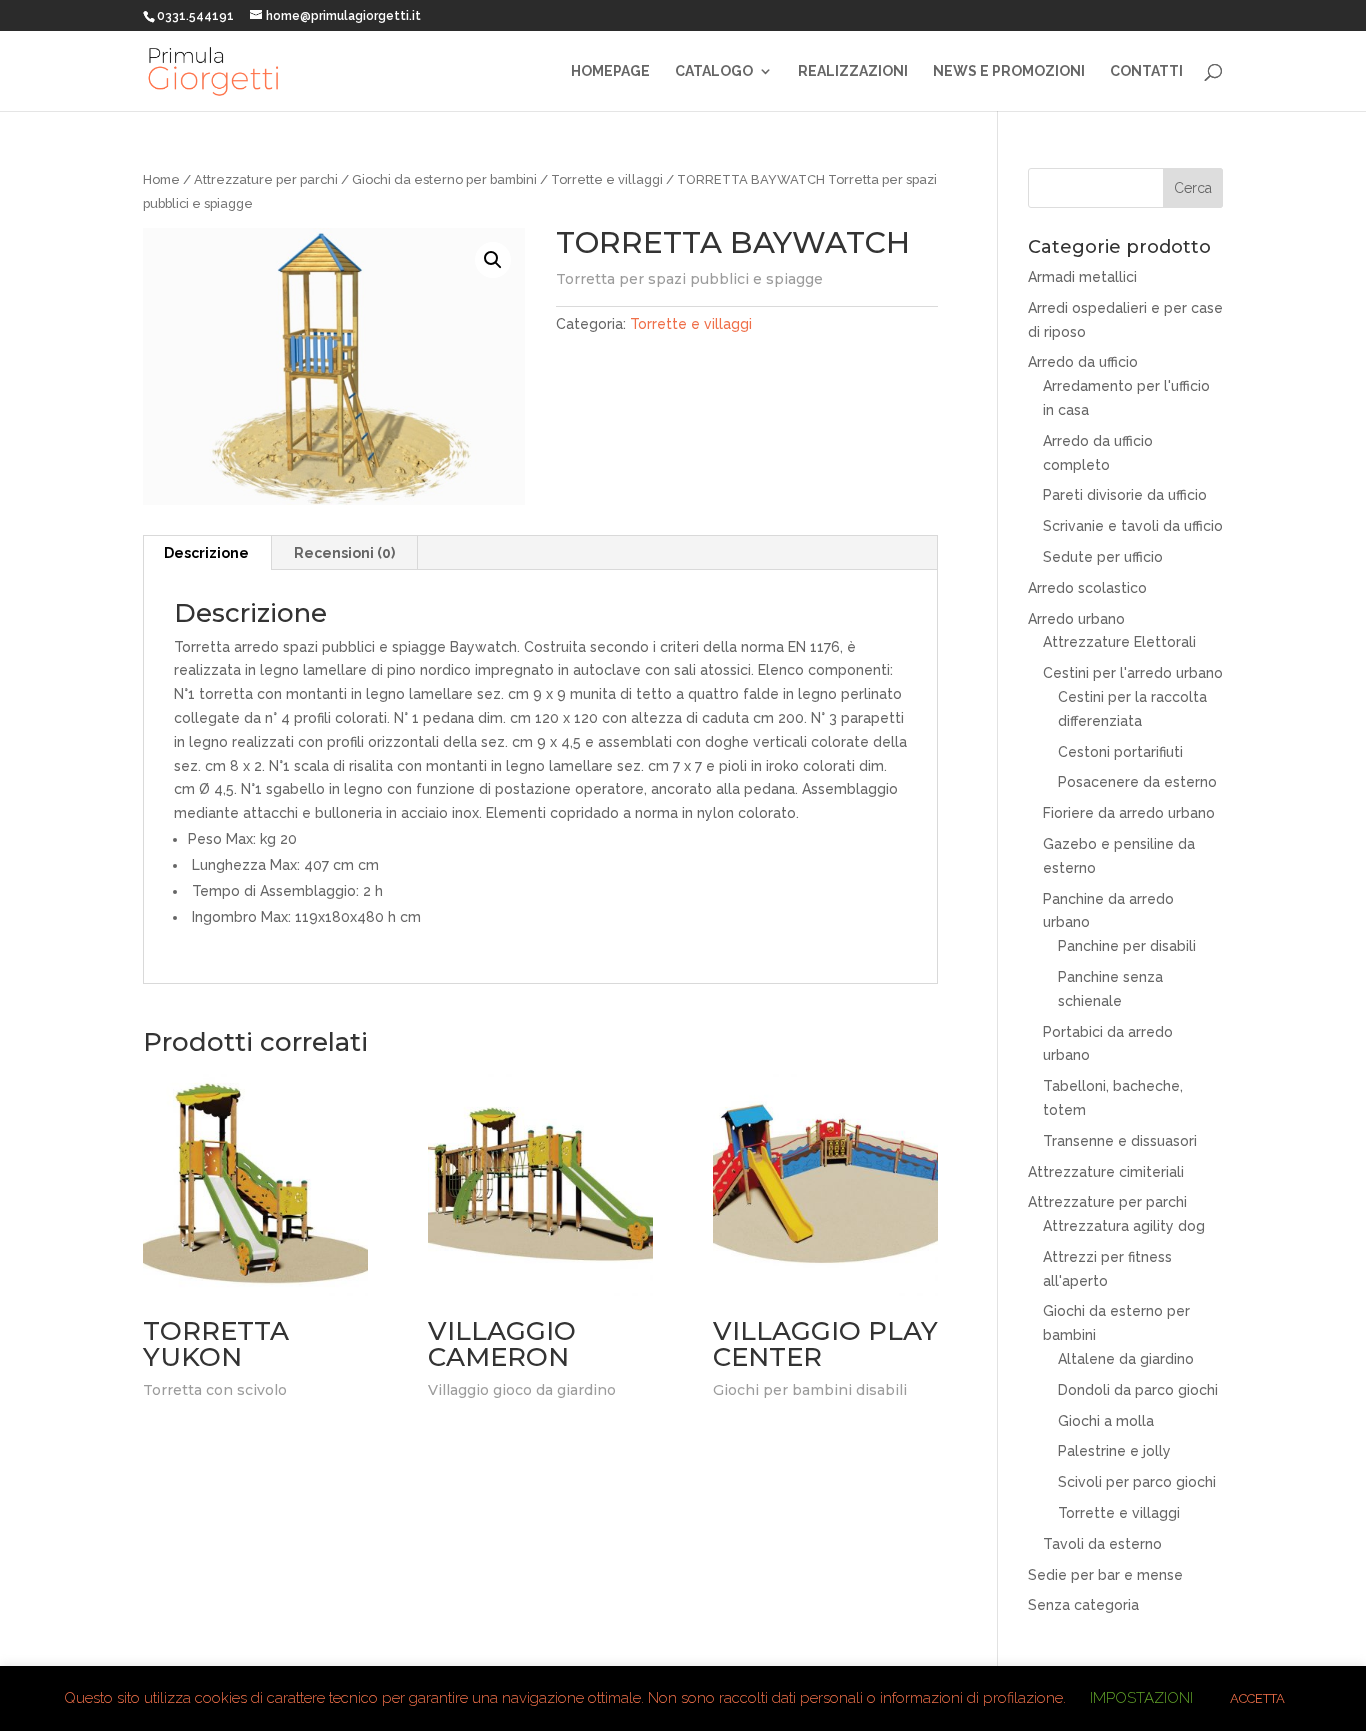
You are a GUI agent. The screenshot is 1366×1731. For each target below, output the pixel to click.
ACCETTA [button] (1257, 1698)
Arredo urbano (1076, 619)
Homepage (610, 71)
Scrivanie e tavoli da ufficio (1133, 526)
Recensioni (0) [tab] (344, 553)
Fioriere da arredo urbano (1129, 813)
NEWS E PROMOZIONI (1009, 71)
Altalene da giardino (1126, 1359)
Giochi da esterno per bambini (444, 179)
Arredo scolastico (1087, 588)
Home (161, 179)
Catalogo (714, 71)
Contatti (1146, 71)
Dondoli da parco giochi (1138, 1390)
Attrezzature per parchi (266, 179)
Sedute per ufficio (1103, 557)
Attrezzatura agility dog (1124, 1226)
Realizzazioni (853, 71)
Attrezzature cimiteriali (1106, 1172)
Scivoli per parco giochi (1137, 1482)
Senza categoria (1083, 1605)
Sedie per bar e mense (1105, 1575)
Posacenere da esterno (1137, 782)
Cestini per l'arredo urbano (1133, 673)
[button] (493, 260)
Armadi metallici (1082, 277)
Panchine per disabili (1127, 946)
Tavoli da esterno (1102, 1544)
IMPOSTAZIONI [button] (1141, 1698)
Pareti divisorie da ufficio (1125, 495)
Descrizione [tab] (206, 553)
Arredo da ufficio (1083, 362)
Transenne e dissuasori (1120, 1141)
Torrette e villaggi (607, 179)
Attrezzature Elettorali (1119, 642)
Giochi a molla (1106, 1421)
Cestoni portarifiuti (1120, 752)
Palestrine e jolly (1114, 1451)
